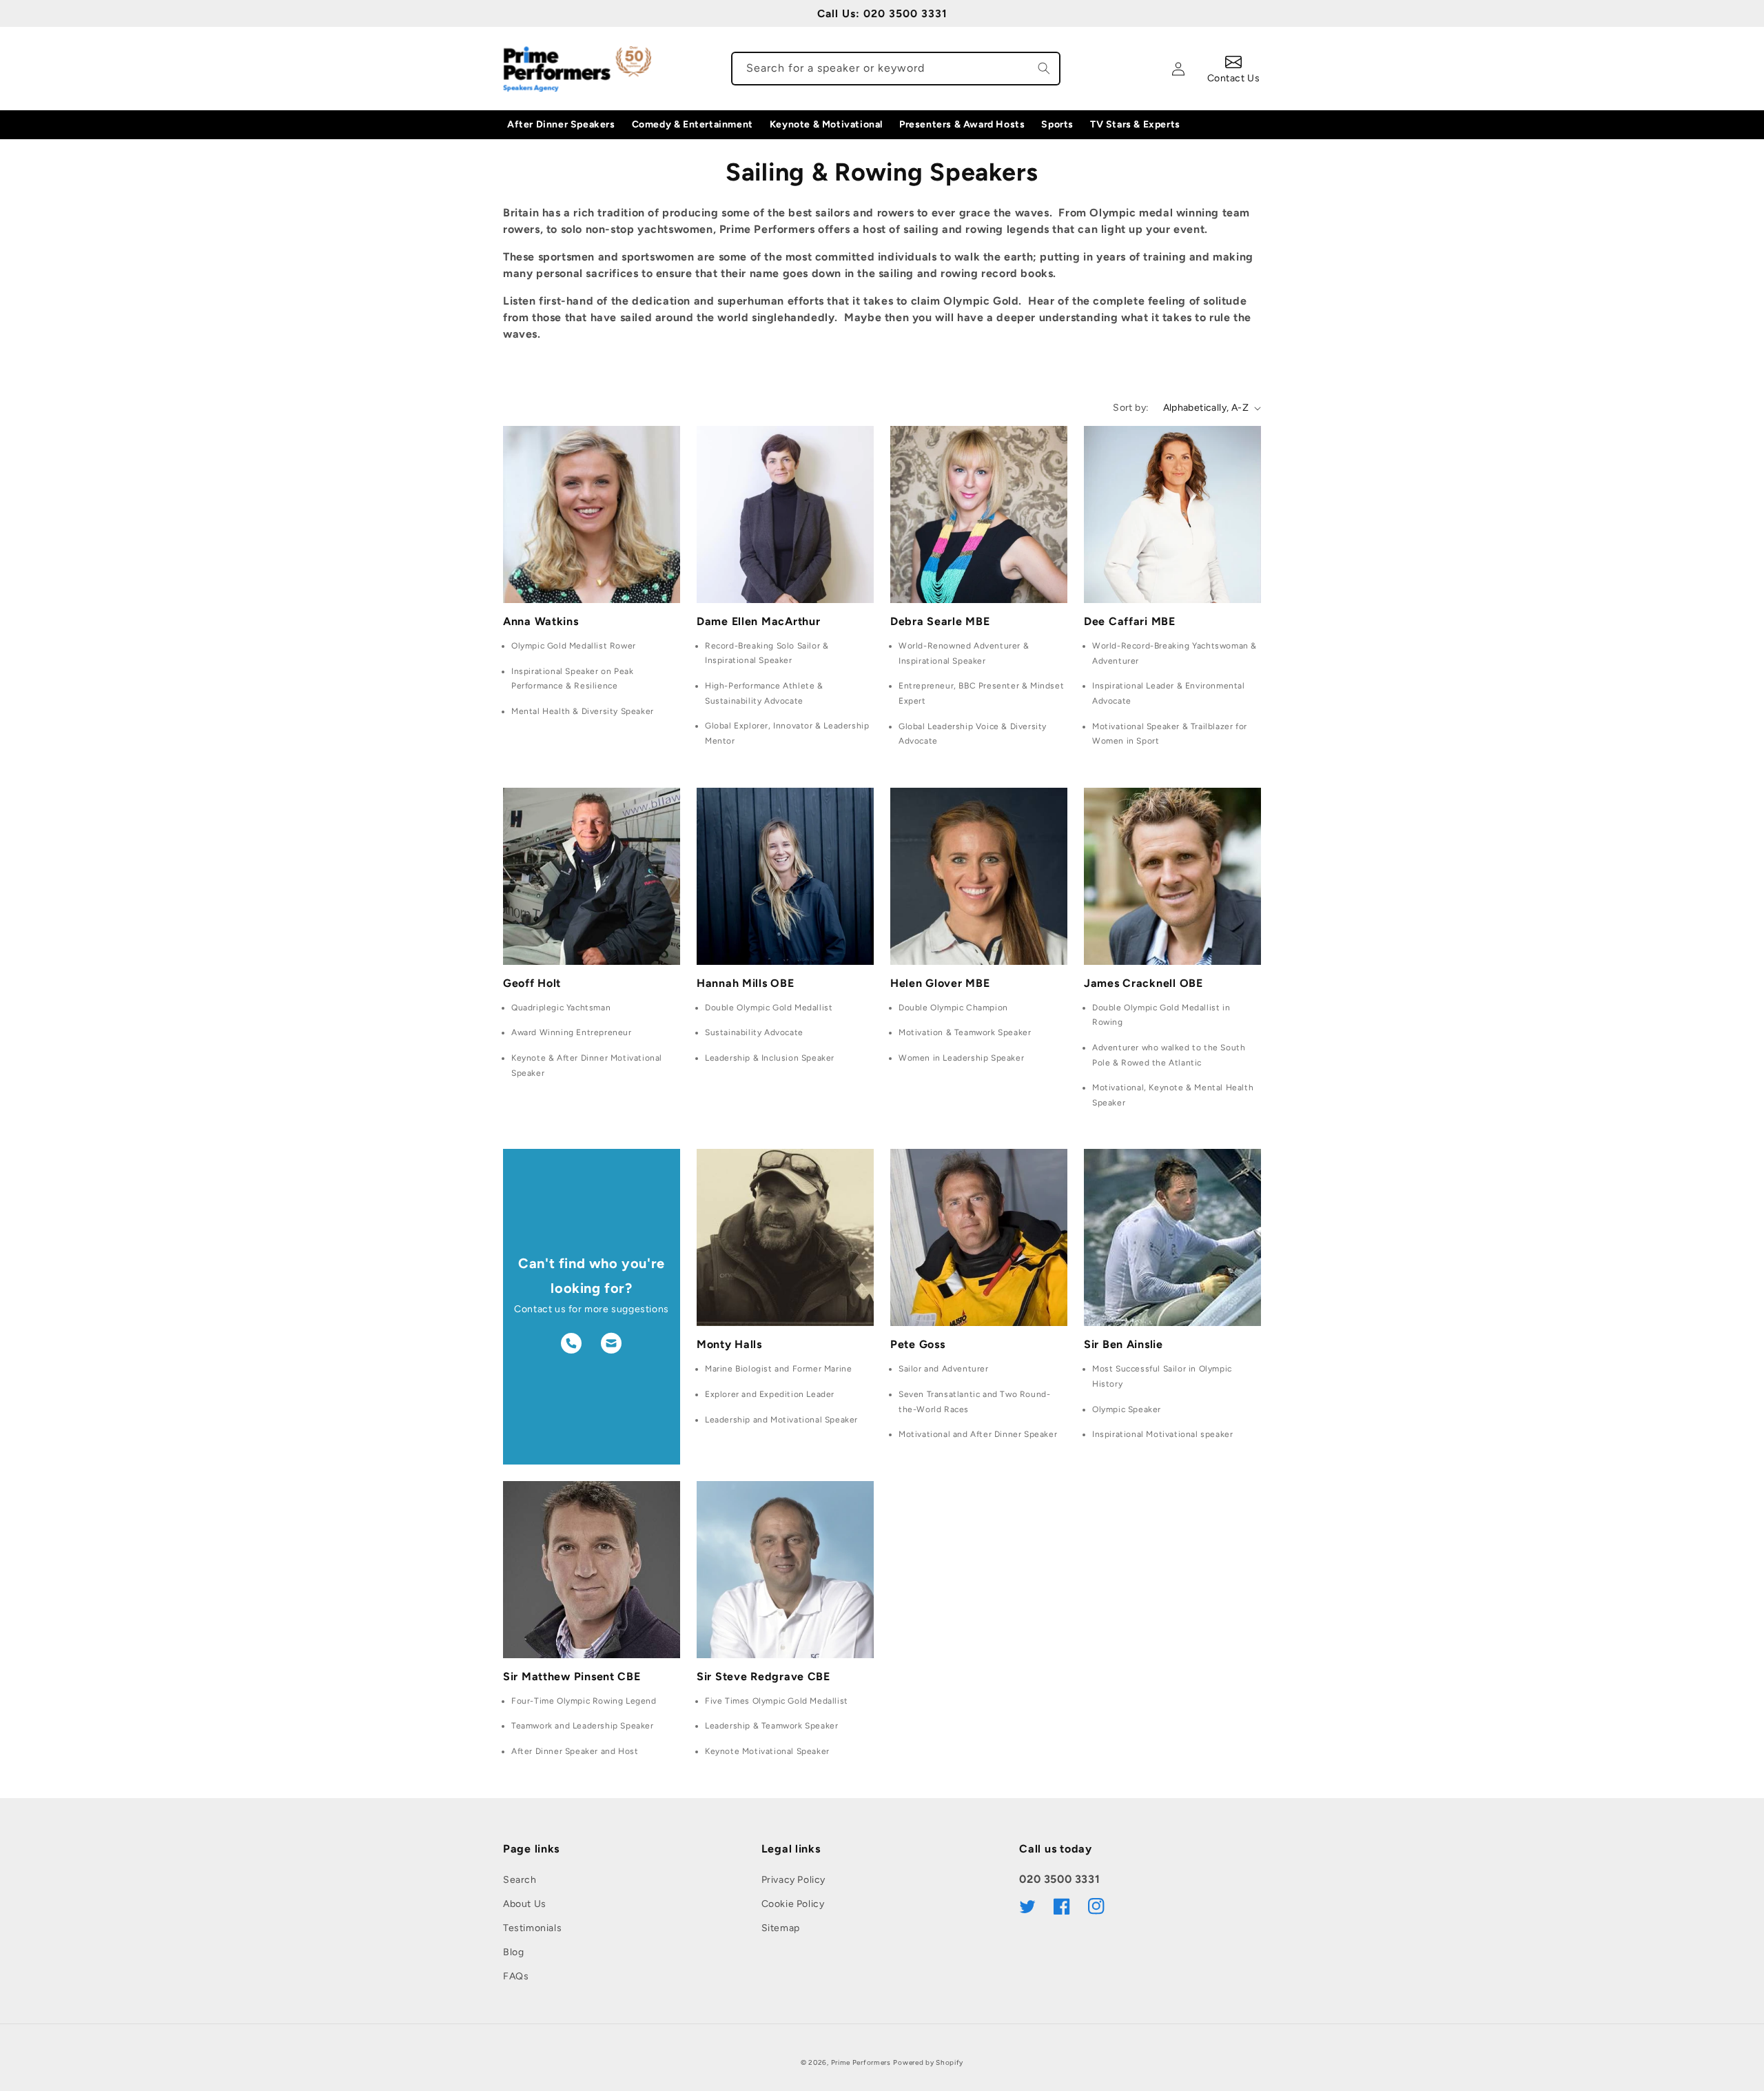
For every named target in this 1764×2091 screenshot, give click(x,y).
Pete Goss (917, 1344)
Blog (513, 1952)
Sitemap (781, 1928)
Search (520, 1880)
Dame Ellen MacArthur (758, 621)
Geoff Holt (532, 983)
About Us (525, 1904)
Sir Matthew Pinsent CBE (572, 1676)
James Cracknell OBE (1143, 983)
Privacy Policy (793, 1880)
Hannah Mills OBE (746, 983)
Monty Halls (729, 1344)
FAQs (516, 1976)
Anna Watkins (541, 621)
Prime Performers (861, 2062)
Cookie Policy (793, 1904)
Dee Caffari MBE (1130, 621)
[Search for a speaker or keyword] (1044, 68)
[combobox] (896, 69)
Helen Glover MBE (940, 983)
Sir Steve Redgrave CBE (763, 1676)
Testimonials (532, 1928)
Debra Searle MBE (940, 621)
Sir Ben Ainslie (1124, 1344)
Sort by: (1131, 408)
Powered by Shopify (928, 2062)
